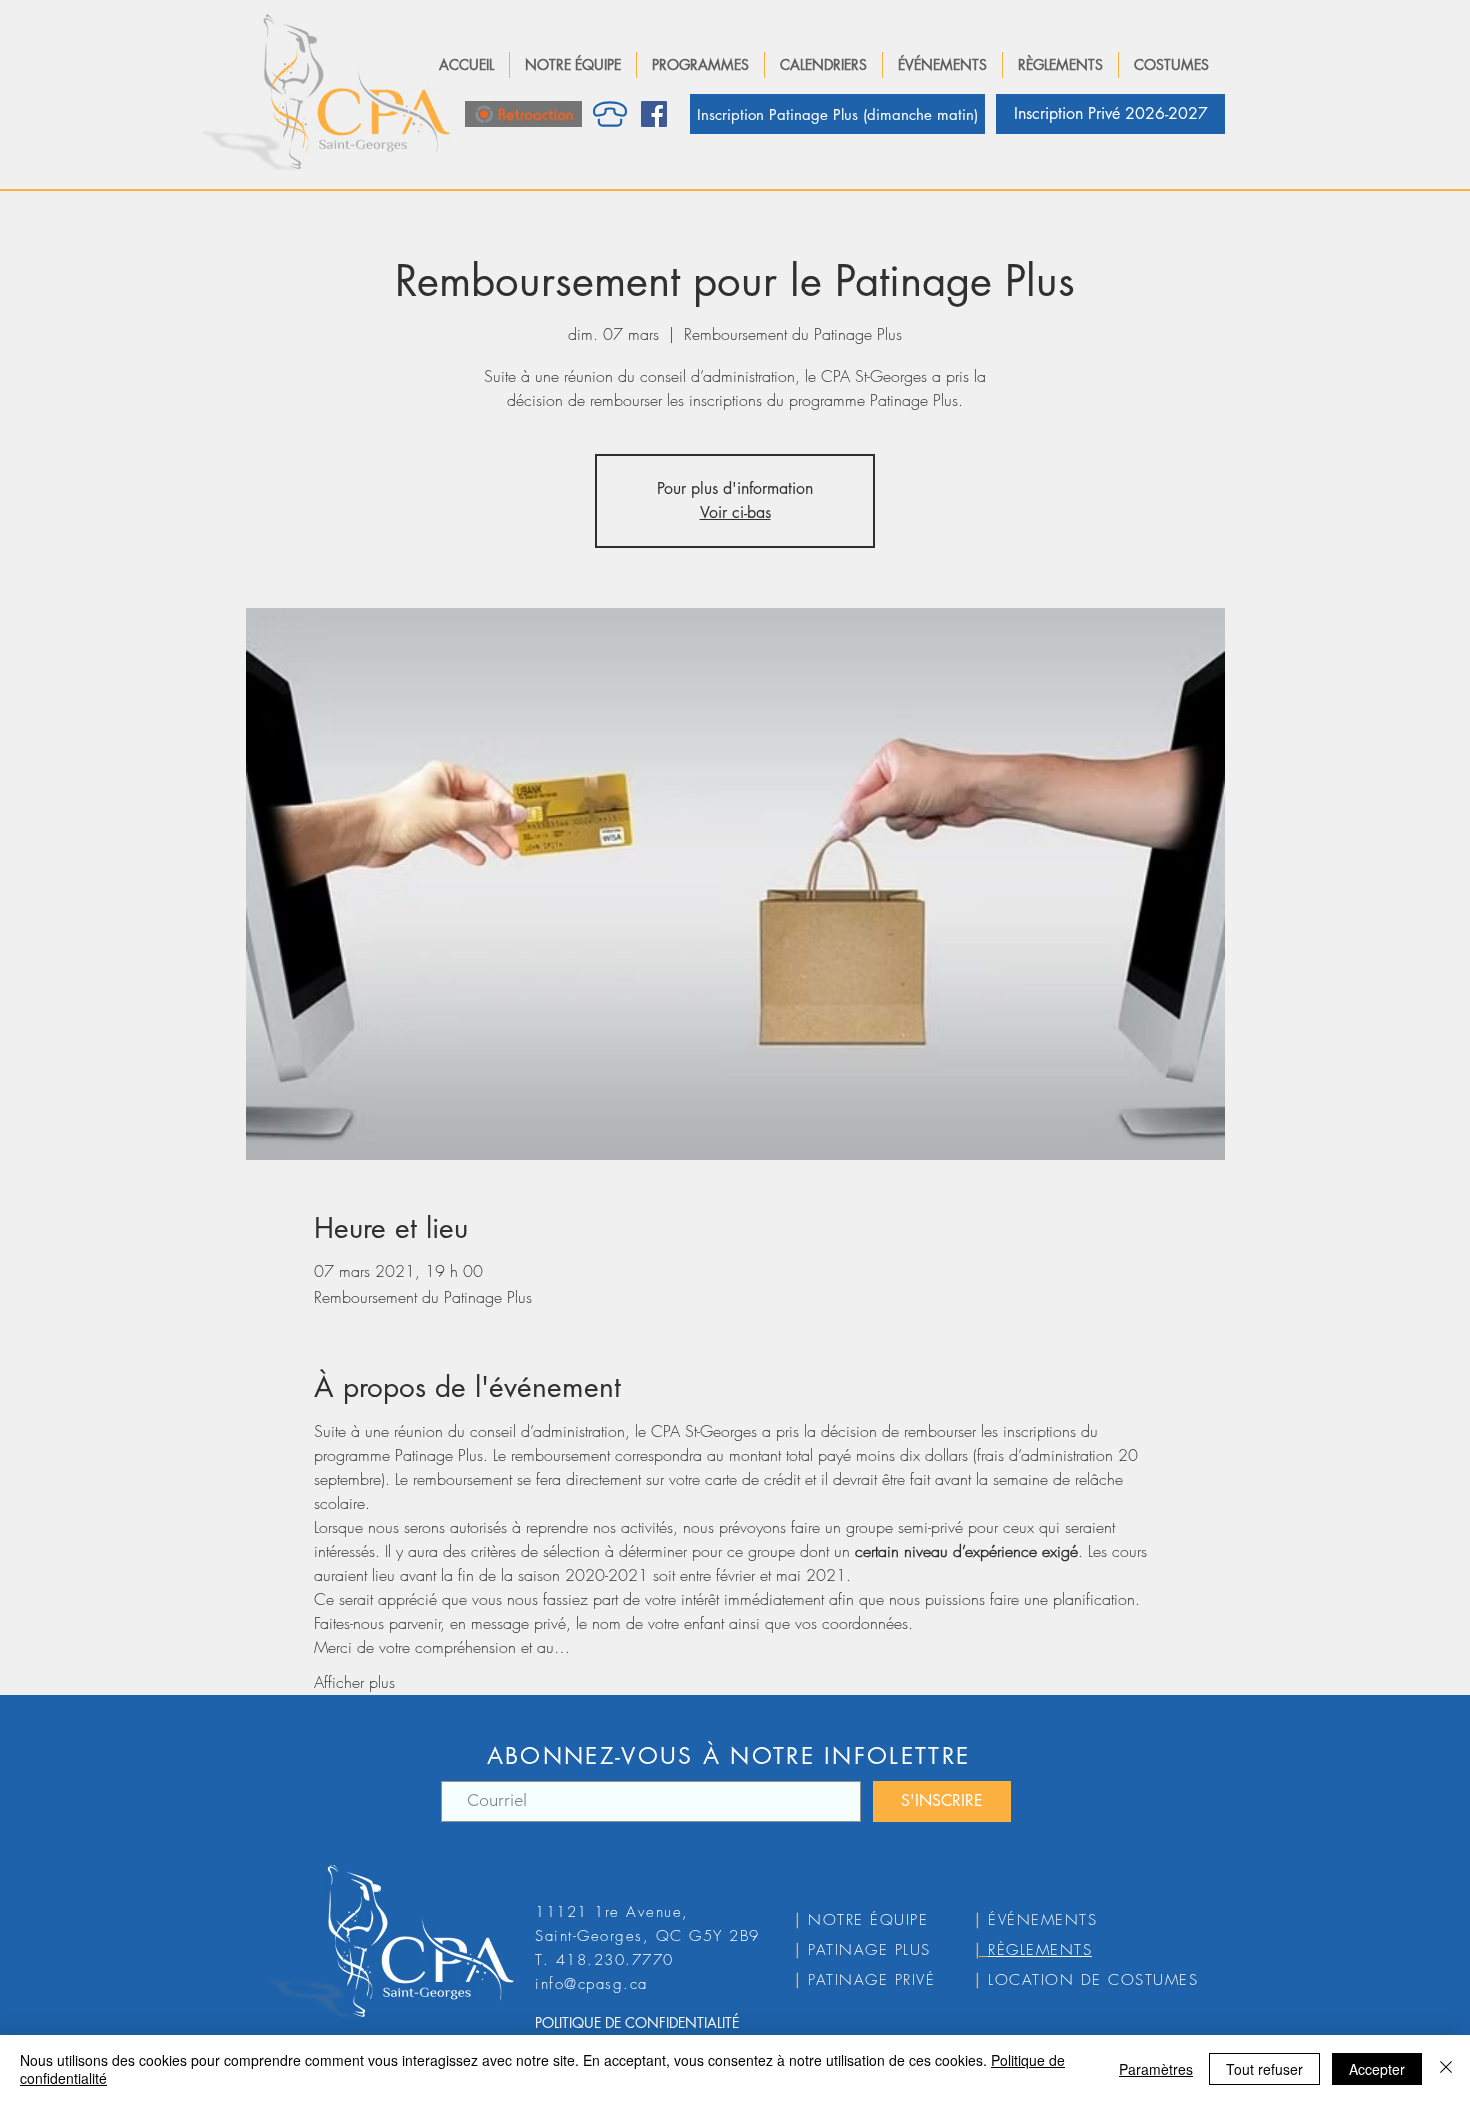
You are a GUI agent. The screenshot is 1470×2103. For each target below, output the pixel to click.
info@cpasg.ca (591, 1984)
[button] (573, 65)
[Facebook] (654, 114)
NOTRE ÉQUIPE (868, 1920)
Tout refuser (1264, 2069)
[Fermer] (1446, 2069)
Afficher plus (354, 1682)
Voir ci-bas (735, 512)
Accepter (1377, 2069)
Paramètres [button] (1156, 2069)
